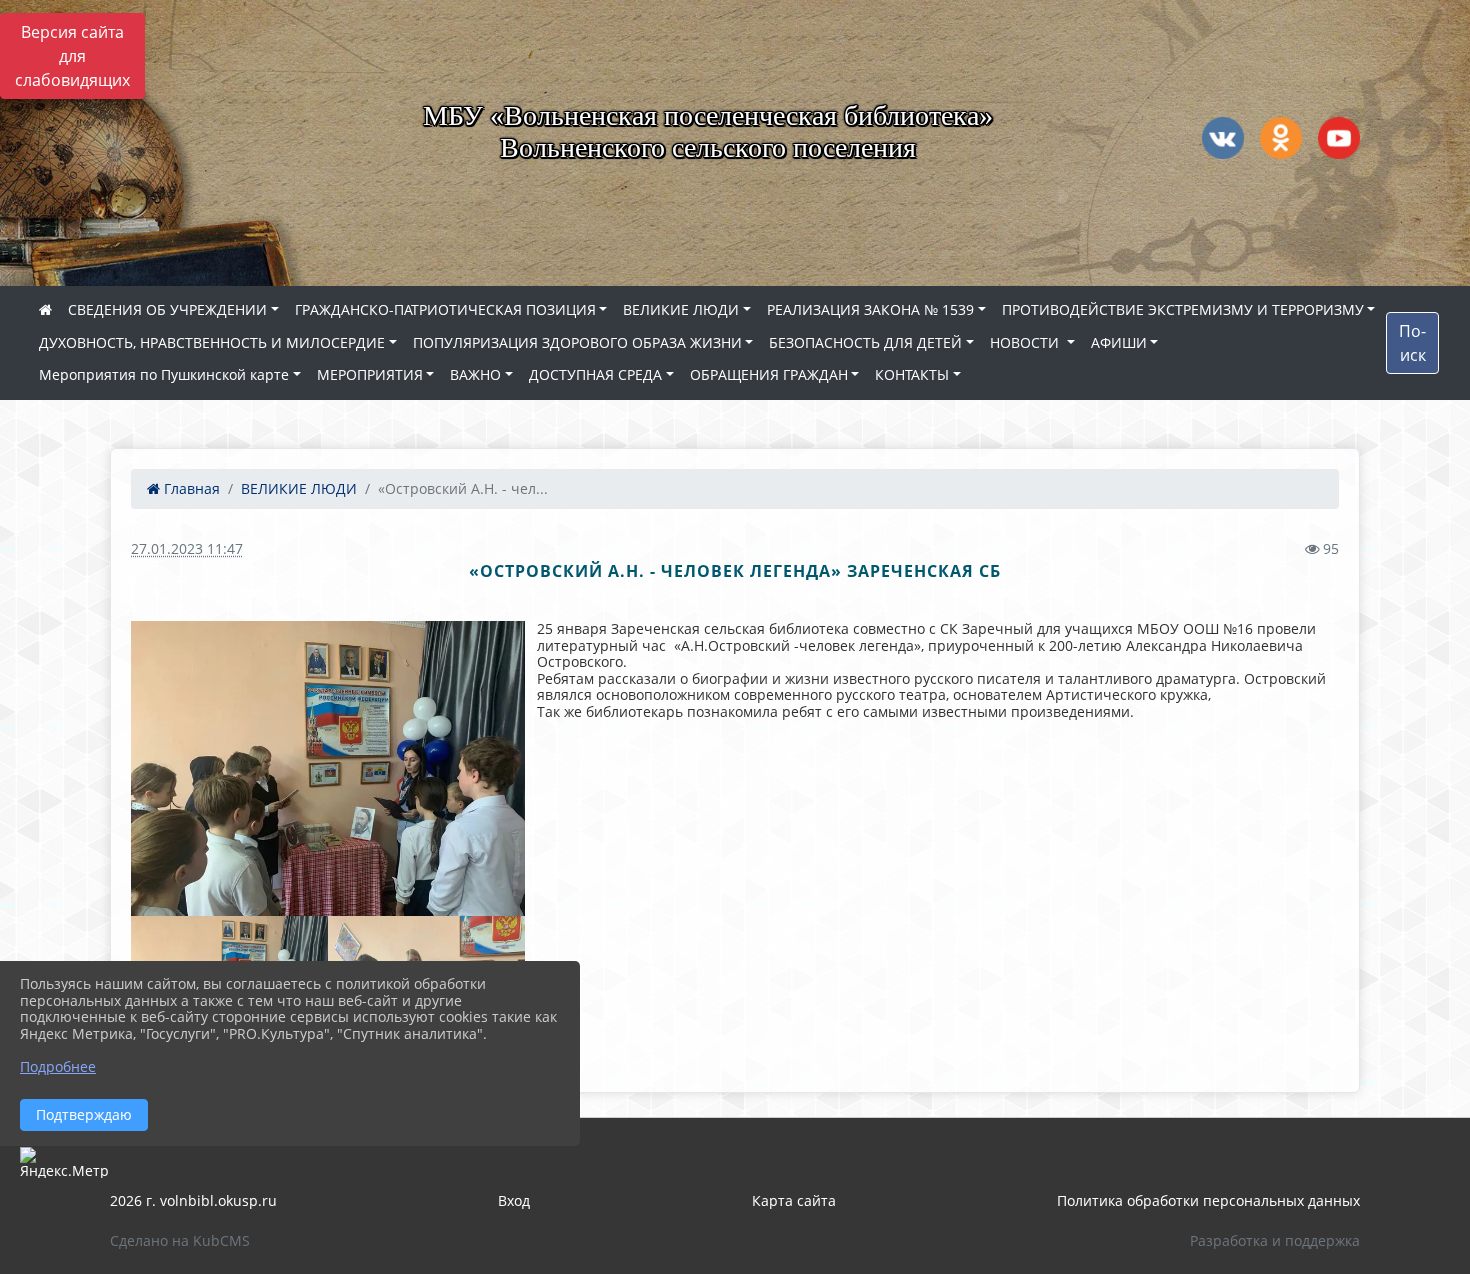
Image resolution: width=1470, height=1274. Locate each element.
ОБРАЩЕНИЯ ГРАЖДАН (769, 374)
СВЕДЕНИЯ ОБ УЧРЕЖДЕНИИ (167, 309)
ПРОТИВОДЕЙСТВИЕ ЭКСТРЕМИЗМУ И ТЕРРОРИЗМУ (1183, 309)
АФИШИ (1119, 342)
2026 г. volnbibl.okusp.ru (193, 1200)
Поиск (1412, 343)
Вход (514, 1200)
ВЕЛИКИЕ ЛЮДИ (681, 309)
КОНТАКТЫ (912, 374)
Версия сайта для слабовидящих (72, 56)
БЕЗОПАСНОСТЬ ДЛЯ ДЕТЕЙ (865, 342)
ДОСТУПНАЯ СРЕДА (595, 374)
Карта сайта (794, 1200)
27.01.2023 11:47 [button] (187, 548)
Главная (190, 488)
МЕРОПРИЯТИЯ (370, 374)
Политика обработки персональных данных (1208, 1200)
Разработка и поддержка (1275, 1240)
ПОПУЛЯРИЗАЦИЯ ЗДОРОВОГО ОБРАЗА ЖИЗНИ (577, 342)
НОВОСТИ (1026, 342)
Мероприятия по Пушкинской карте (164, 374)
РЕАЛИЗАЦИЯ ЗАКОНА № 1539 (870, 309)
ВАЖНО (475, 374)
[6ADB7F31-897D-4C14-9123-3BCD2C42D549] (328, 768)
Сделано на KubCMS (180, 1240)
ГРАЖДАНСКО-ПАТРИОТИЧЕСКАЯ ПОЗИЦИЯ (445, 309)
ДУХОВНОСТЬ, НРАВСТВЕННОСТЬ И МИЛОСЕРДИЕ (212, 342)
